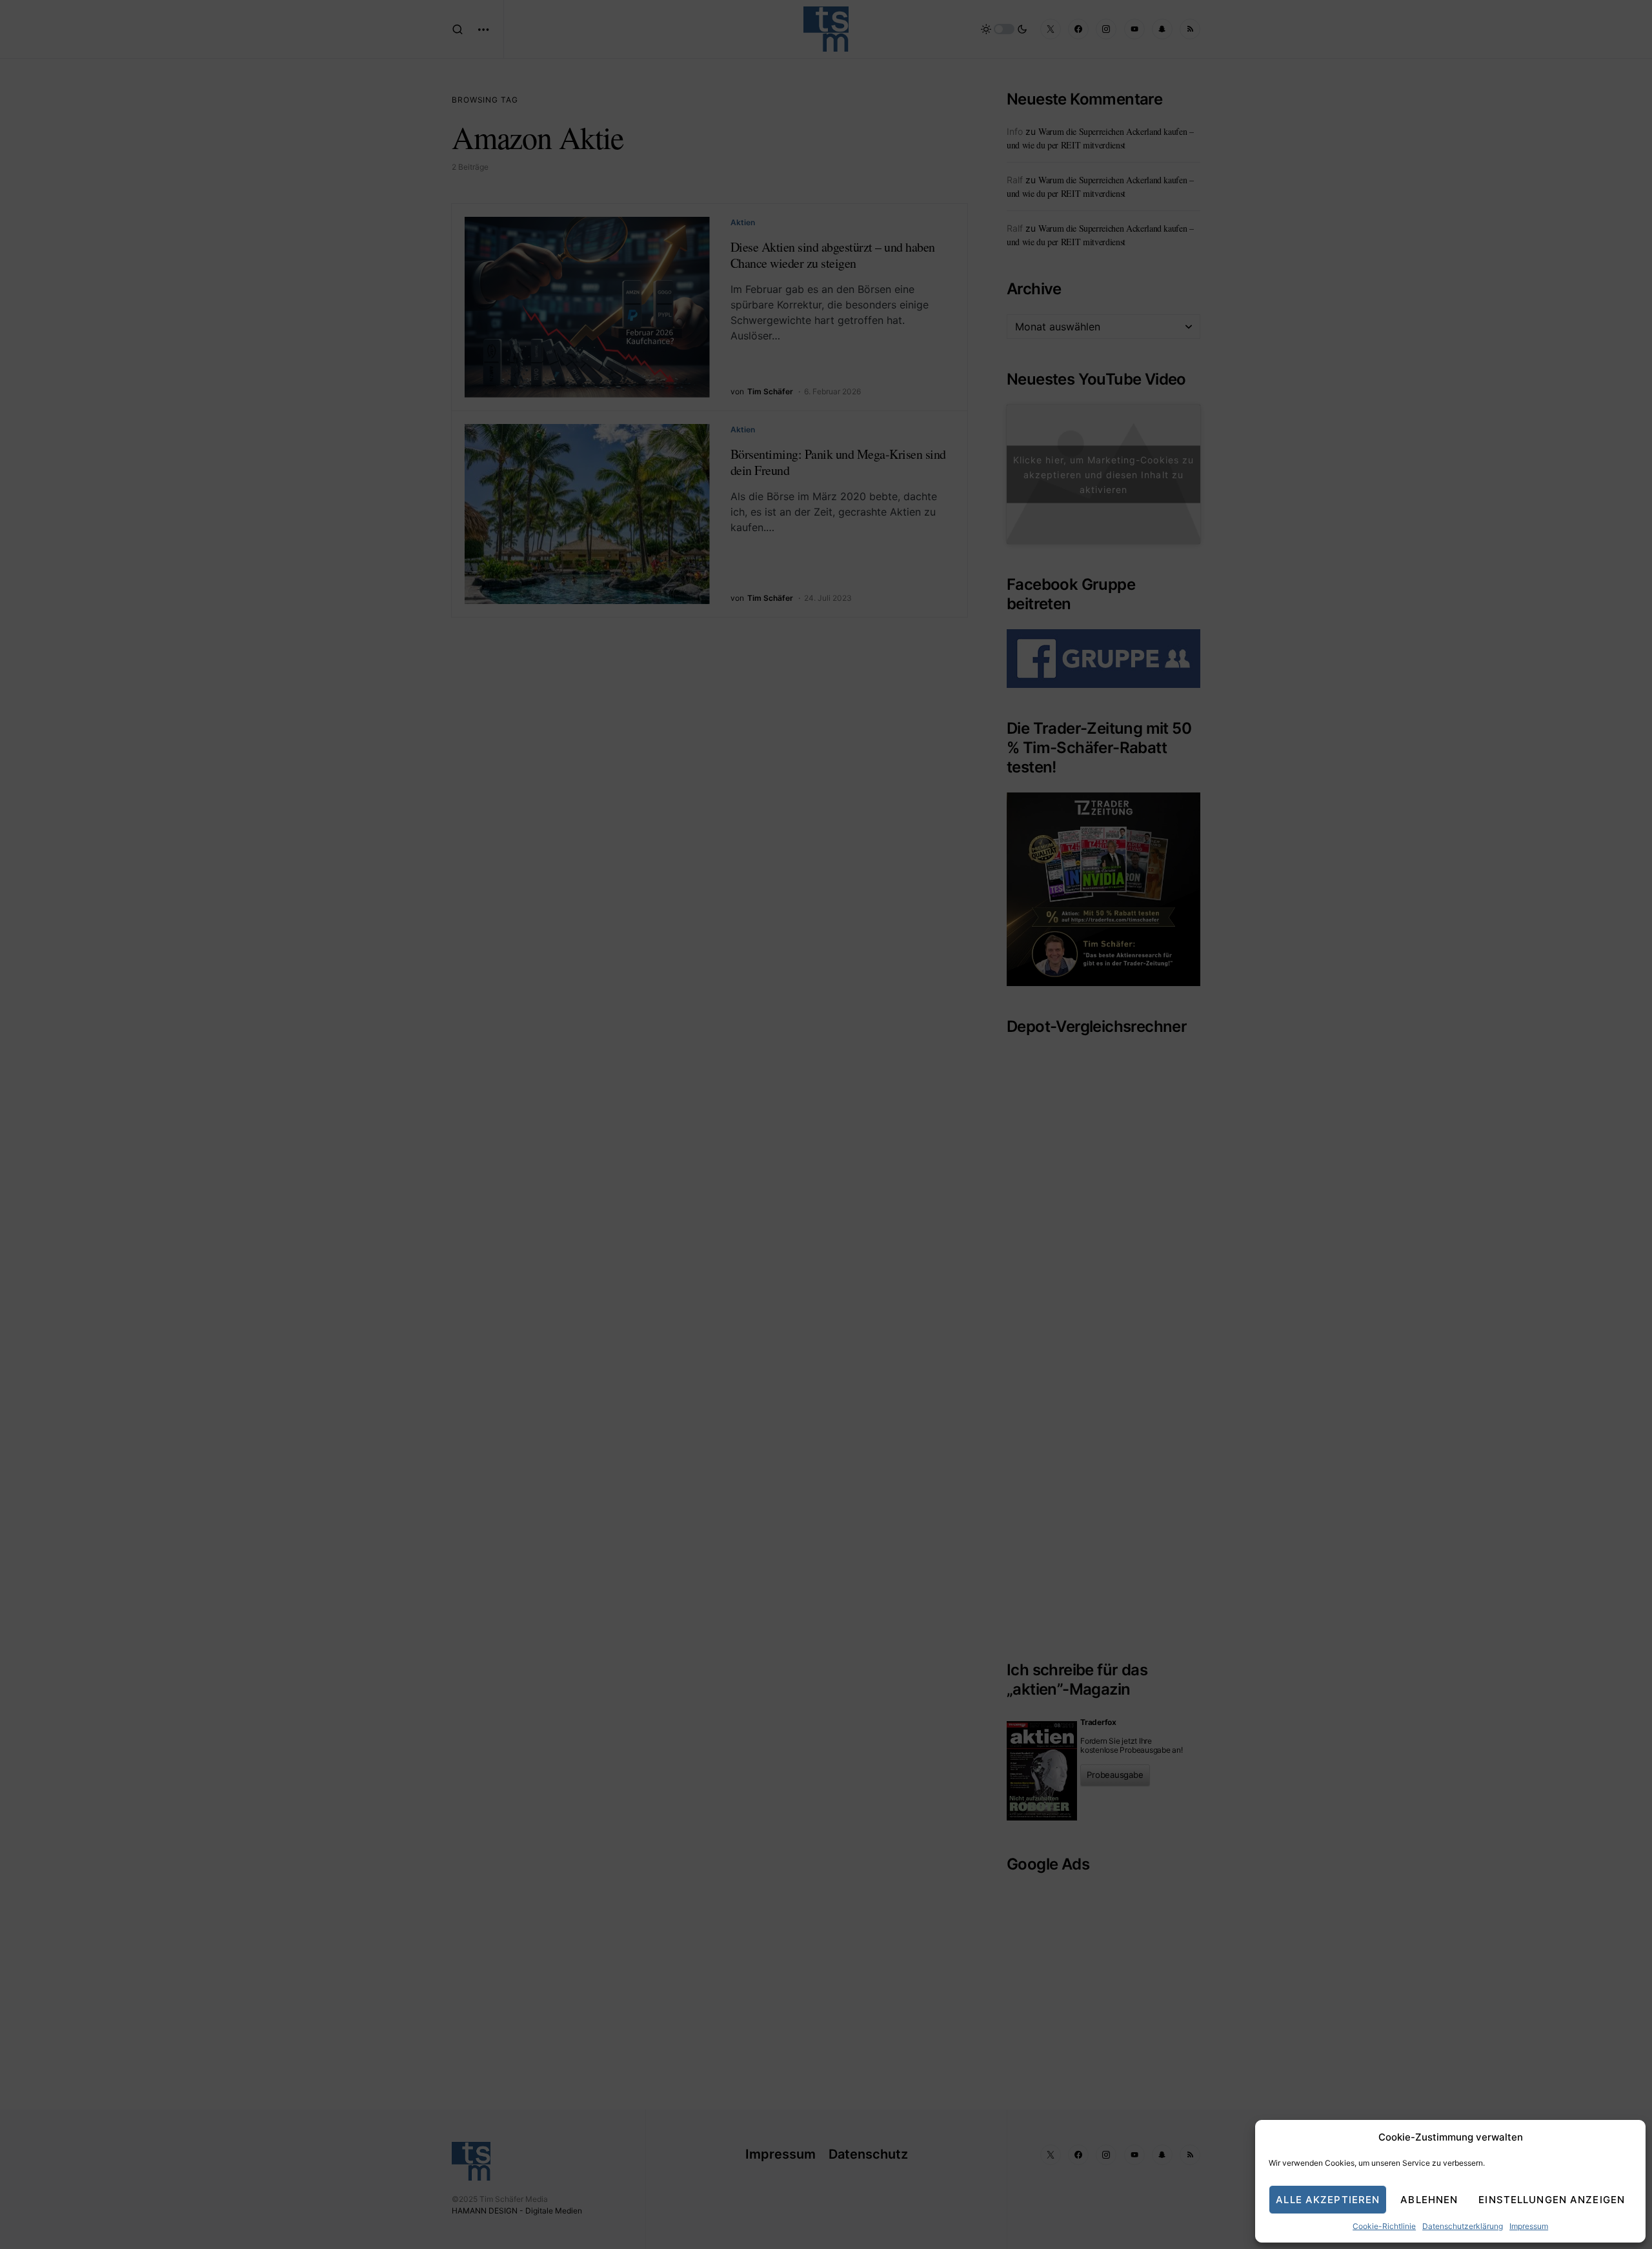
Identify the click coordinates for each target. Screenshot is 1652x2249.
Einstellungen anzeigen (1552, 2200)
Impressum (1529, 2226)
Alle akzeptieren (1328, 2200)
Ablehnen (1429, 2200)
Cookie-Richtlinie (1384, 2226)
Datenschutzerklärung (1463, 2226)
